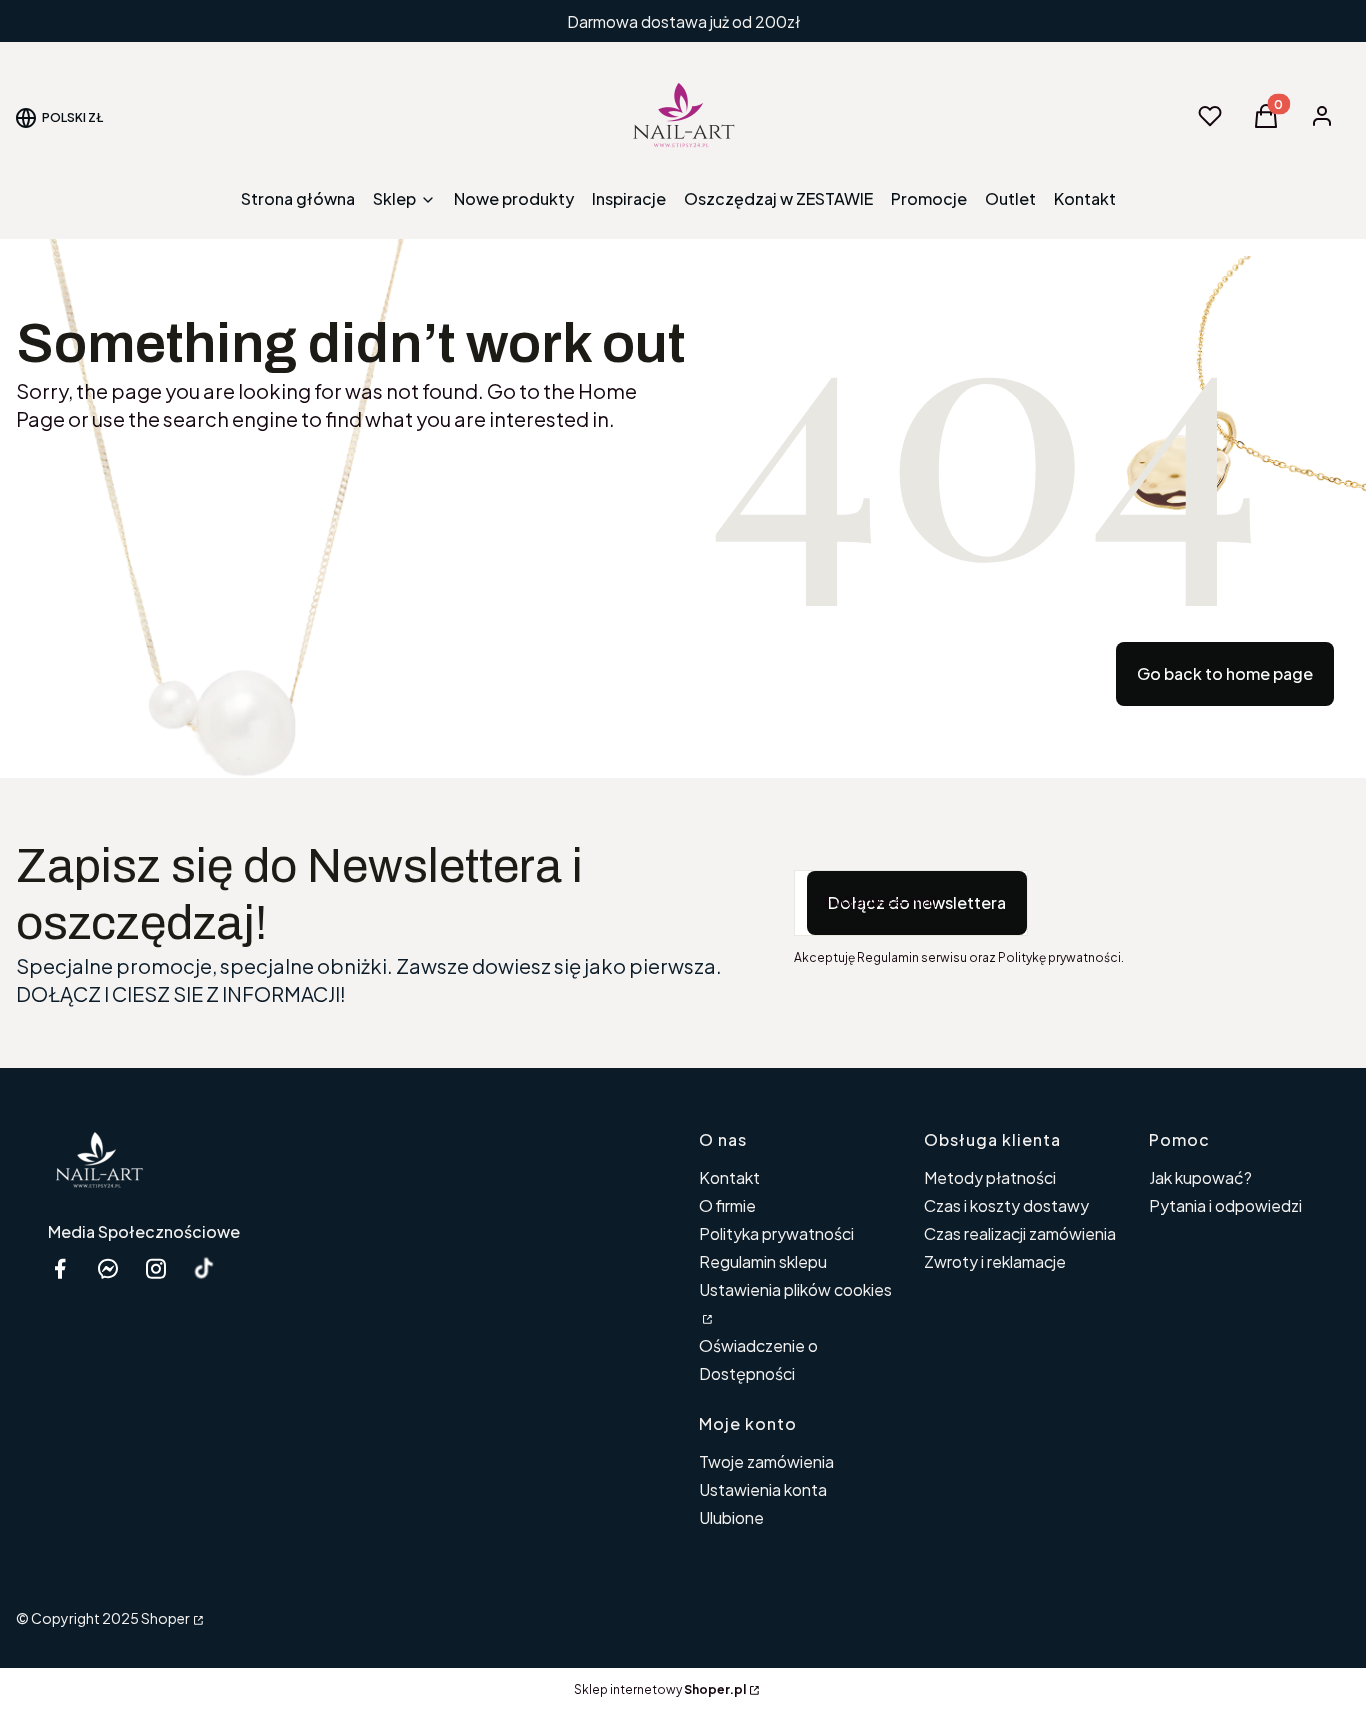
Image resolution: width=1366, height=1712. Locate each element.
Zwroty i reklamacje (995, 1261)
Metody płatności (990, 1177)
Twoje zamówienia (766, 1461)
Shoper (165, 1618)
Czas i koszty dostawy (1006, 1205)
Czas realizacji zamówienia (1020, 1233)
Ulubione (731, 1517)
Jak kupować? (1200, 1177)
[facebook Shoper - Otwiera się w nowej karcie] (60, 1268)
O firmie (727, 1205)
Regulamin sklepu (763, 1261)
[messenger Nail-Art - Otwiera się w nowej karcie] (108, 1268)
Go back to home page (1225, 673)
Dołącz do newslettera (917, 902)
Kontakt (729, 1177)
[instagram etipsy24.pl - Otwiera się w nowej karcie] (156, 1268)
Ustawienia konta (763, 1489)
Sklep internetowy (660, 1689)
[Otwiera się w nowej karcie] (204, 1268)
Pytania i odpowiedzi (1225, 1205)
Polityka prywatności (776, 1233)
